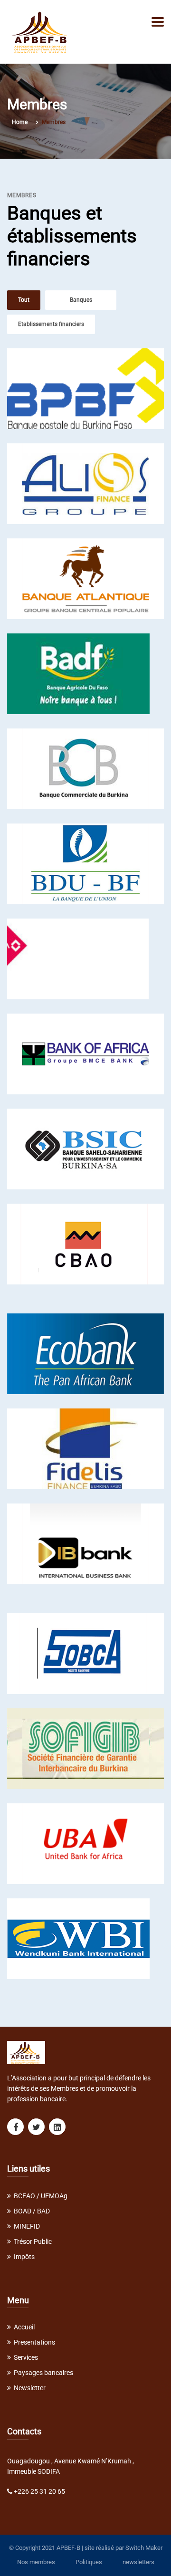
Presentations (34, 2342)
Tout (24, 300)
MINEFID (27, 2226)
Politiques (89, 2562)
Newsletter (30, 2388)
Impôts (24, 2257)
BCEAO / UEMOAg (41, 2196)
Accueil (24, 2327)
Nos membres (36, 2562)
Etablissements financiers (51, 324)
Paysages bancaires (43, 2373)
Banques (81, 300)
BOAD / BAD (32, 2211)
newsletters (138, 2562)
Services (26, 2357)
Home (20, 122)
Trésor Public (33, 2241)
